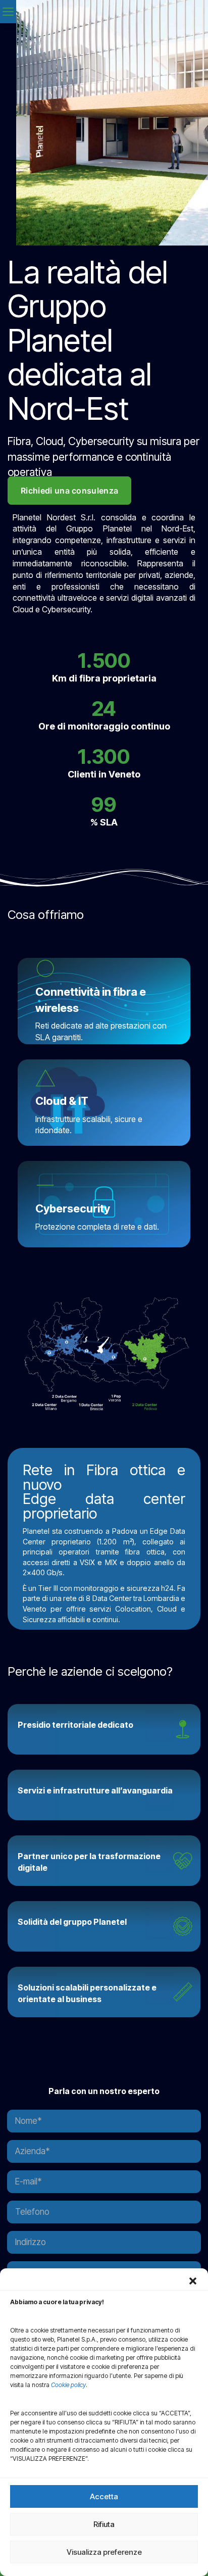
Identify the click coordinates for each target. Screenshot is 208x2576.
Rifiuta (104, 2524)
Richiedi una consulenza (69, 491)
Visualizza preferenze (104, 2552)
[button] (193, 2281)
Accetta (104, 2496)
